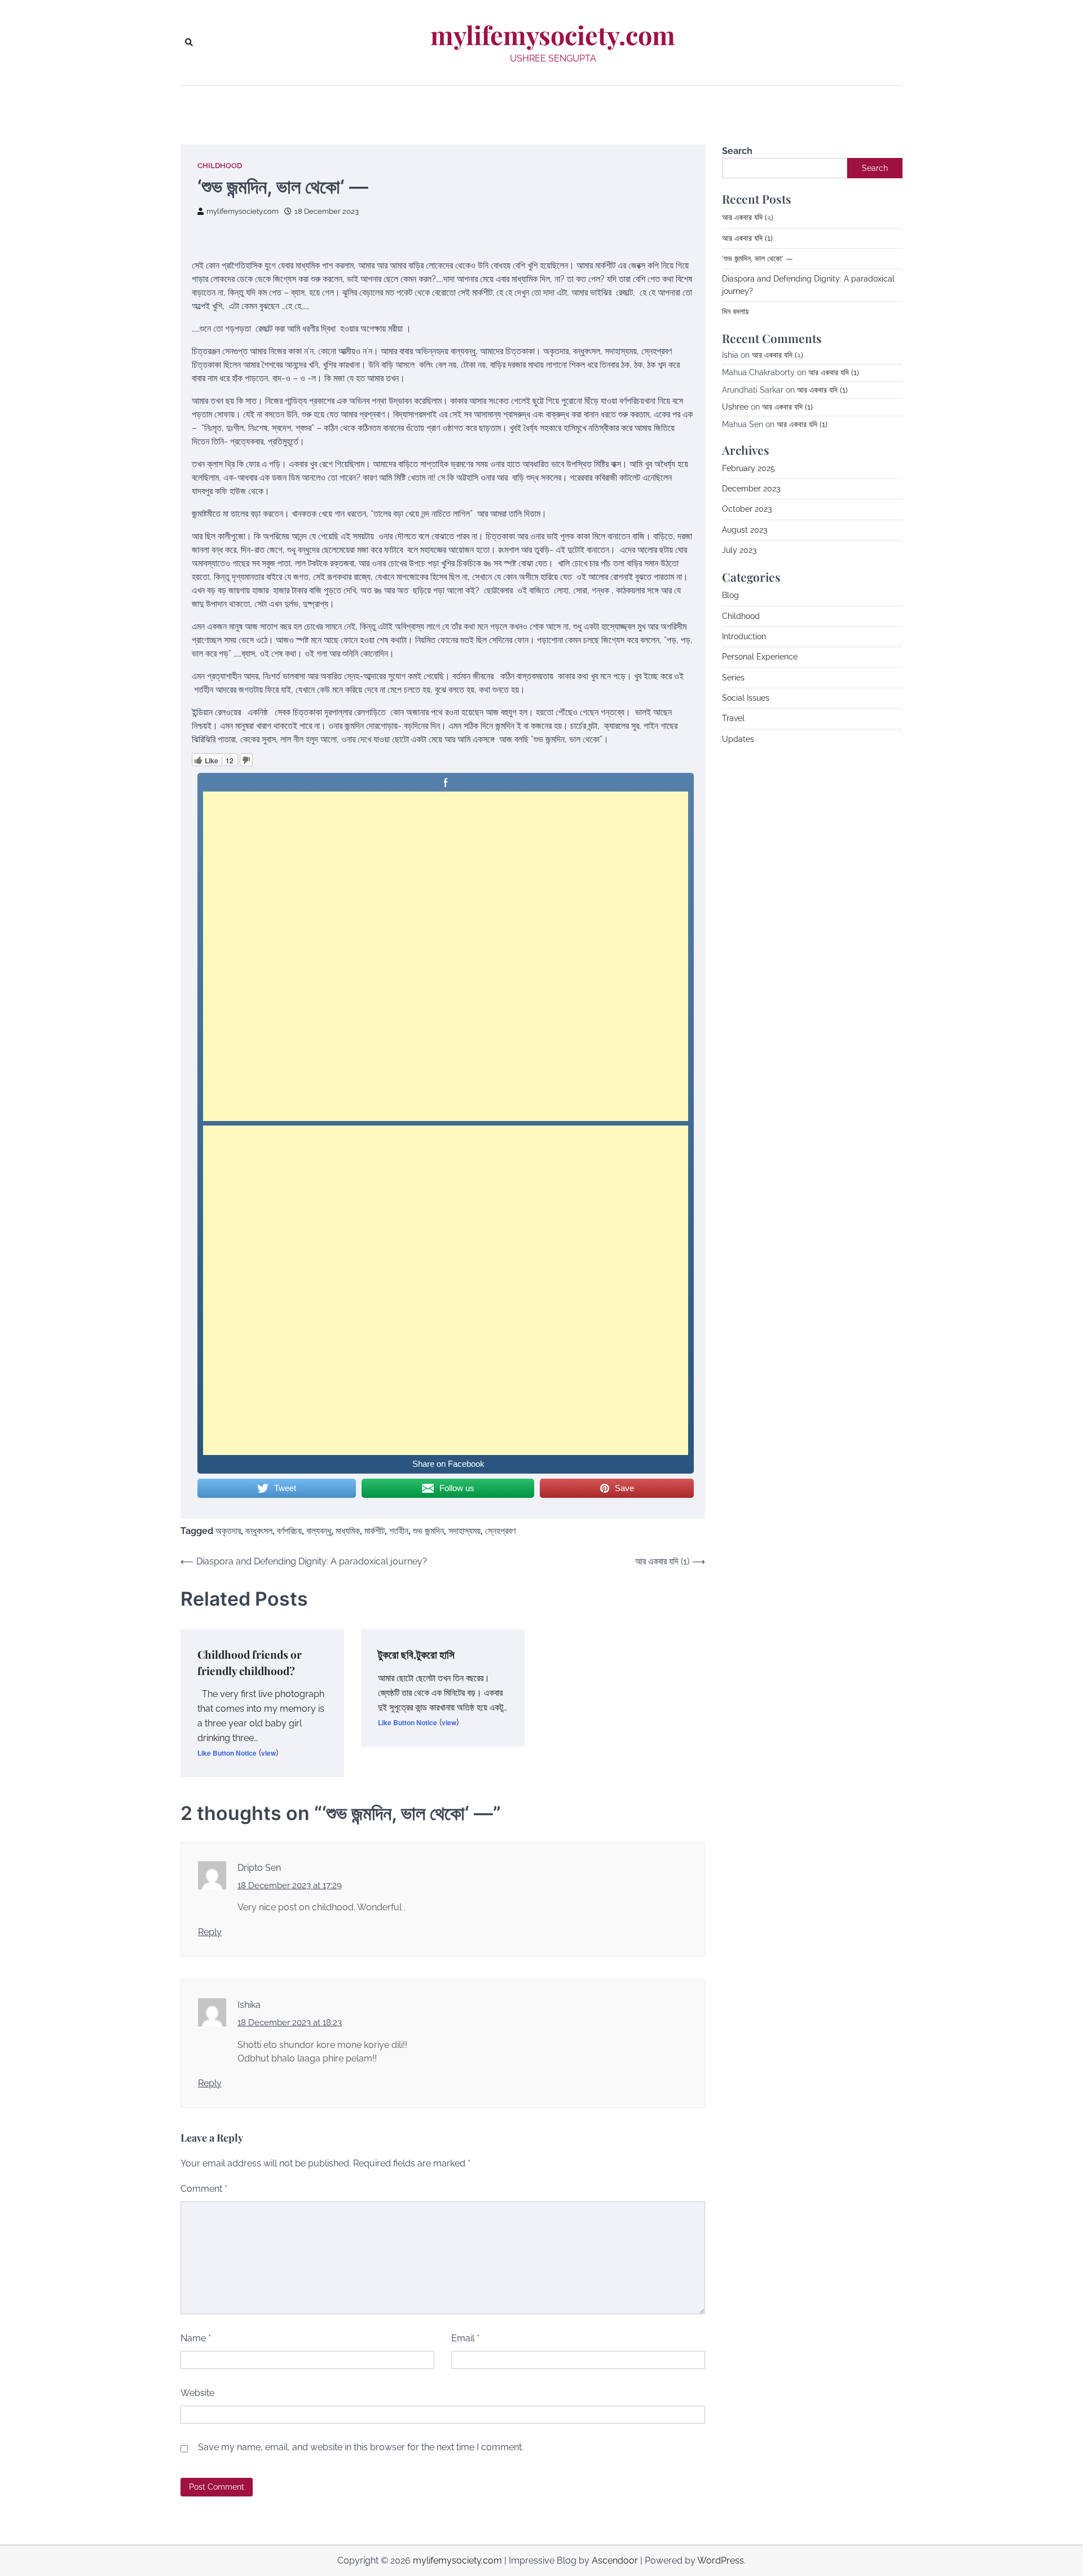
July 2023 (739, 550)
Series (733, 677)
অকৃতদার (228, 1531)
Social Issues (746, 698)
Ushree (735, 407)
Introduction (744, 636)
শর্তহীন (399, 1531)
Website (197, 2393)
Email (465, 2338)
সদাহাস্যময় (465, 1531)
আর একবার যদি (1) (747, 238)
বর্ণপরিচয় (289, 1531)
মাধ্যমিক (348, 1531)
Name (196, 2338)
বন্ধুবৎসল (259, 1531)
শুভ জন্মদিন (428, 1531)
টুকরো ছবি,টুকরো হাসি (416, 1654)
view (268, 1753)
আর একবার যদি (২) (748, 217)
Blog (730, 595)
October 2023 (747, 509)
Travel (733, 718)
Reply (210, 1932)
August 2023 (745, 529)
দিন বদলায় (735, 311)
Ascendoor (615, 2560)
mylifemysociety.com (553, 35)
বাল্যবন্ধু (319, 1531)
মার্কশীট (375, 1531)
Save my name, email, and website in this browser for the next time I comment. (361, 2447)
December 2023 (751, 489)
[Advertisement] (446, 956)
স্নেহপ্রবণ (500, 1531)
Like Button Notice (227, 1753)
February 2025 (749, 468)
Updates (738, 738)
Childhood (220, 166)
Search (737, 151)
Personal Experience (760, 657)
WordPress (721, 2560)
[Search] (189, 42)
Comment (204, 2189)
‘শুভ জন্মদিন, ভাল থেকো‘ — (758, 258)
